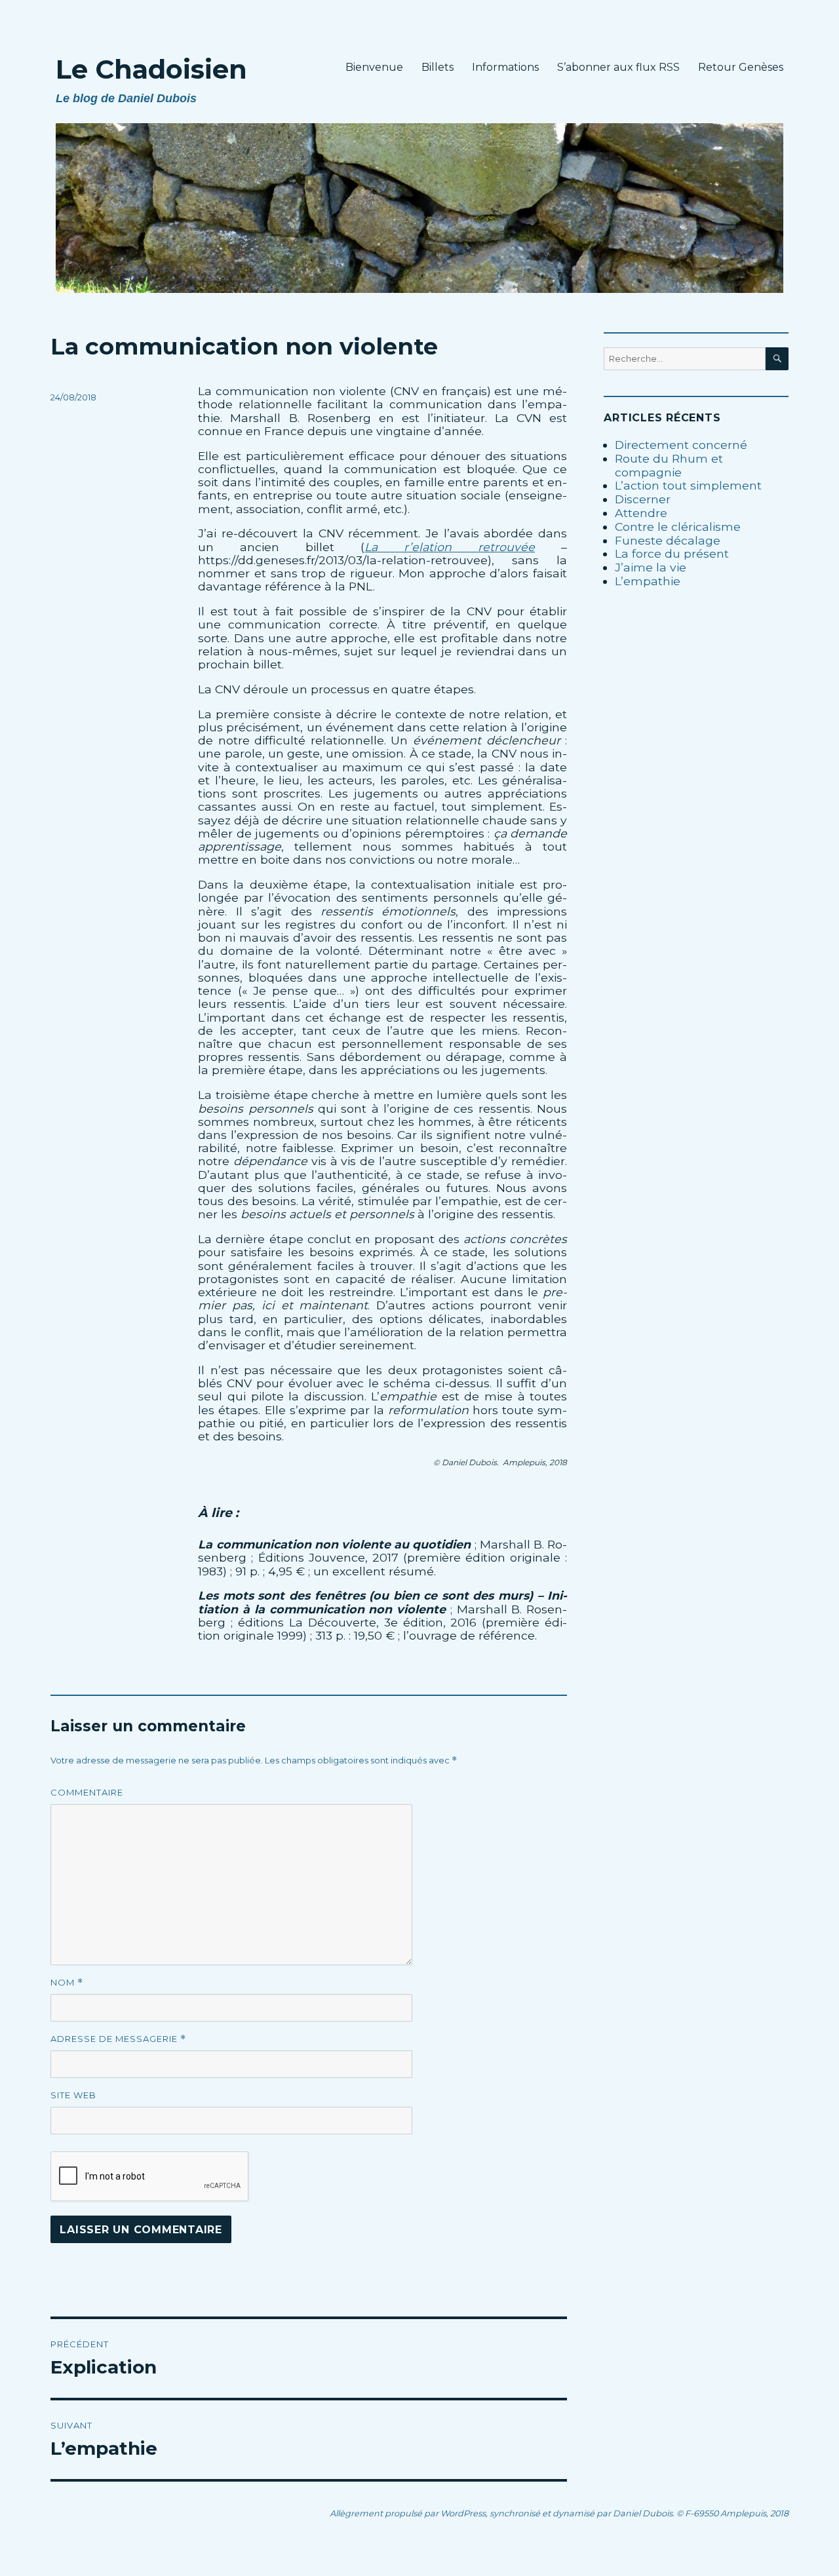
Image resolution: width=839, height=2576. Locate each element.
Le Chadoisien (151, 69)
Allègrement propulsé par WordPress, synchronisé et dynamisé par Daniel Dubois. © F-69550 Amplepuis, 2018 (559, 2513)
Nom (67, 1983)
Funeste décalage (668, 540)
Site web (73, 2095)
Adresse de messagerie (118, 2039)
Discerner (643, 499)
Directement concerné (681, 445)
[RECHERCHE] (777, 359)
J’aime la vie (651, 567)
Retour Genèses (741, 67)
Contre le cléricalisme (678, 527)
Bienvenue (374, 67)
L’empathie (648, 581)
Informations (505, 67)
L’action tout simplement (688, 485)
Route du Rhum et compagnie (669, 465)
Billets (438, 67)
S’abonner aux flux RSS (618, 67)
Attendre (641, 513)
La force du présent (672, 553)
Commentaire (87, 1792)
